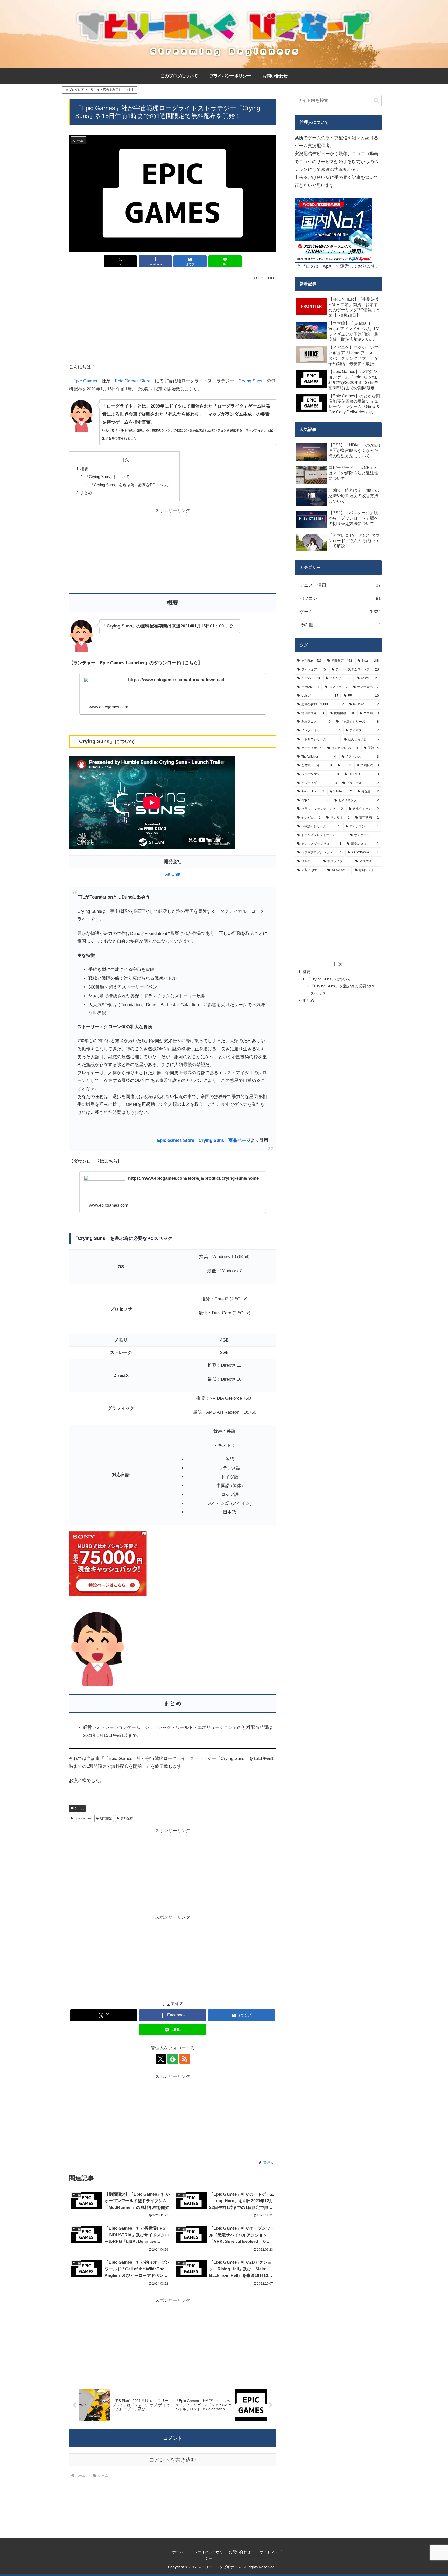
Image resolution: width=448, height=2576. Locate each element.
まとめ (86, 493)
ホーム (178, 2552)
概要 (84, 469)
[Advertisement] (173, 321)
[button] (376, 101)
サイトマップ (271, 2552)
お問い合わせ (240, 2552)
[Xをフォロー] (161, 2059)
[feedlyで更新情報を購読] (173, 2059)
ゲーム (79, 1808)
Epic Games (83, 1818)
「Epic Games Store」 (133, 381)
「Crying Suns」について (107, 477)
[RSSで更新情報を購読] (185, 2059)
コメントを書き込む (173, 2460)
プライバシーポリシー (209, 2555)
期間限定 (106, 1818)
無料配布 (127, 1818)
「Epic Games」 (85, 381)
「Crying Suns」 (250, 381)
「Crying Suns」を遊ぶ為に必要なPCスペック (130, 485)
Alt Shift (173, 874)
